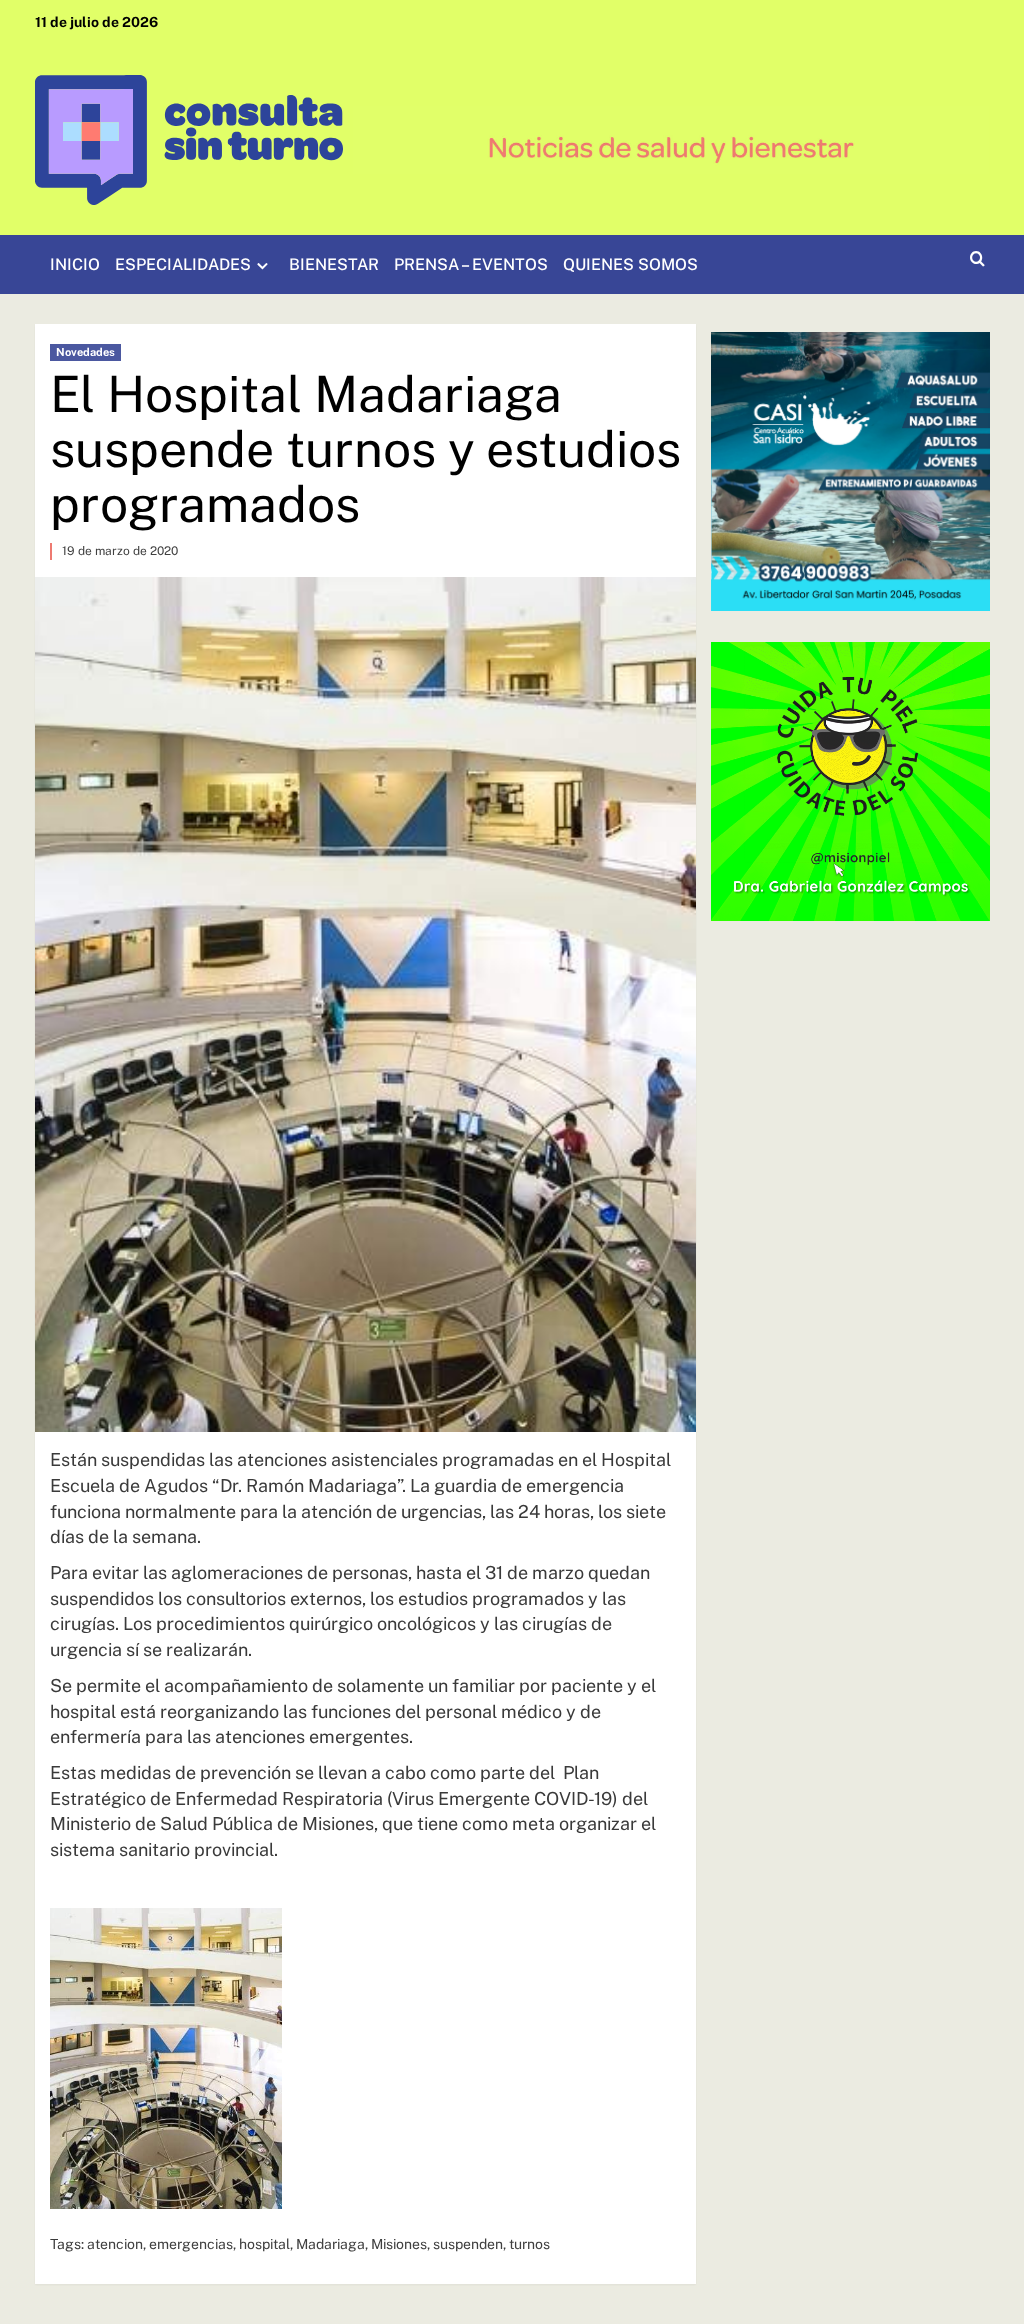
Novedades (85, 352)
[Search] (977, 259)
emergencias (191, 2244)
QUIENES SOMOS (630, 264)
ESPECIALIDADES (183, 264)
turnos (529, 2244)
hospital (264, 2244)
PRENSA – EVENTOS (471, 264)
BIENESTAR (334, 264)
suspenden (468, 2244)
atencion (115, 2244)
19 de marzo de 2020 (120, 551)
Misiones (399, 2244)
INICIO (75, 264)
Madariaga (330, 2244)
